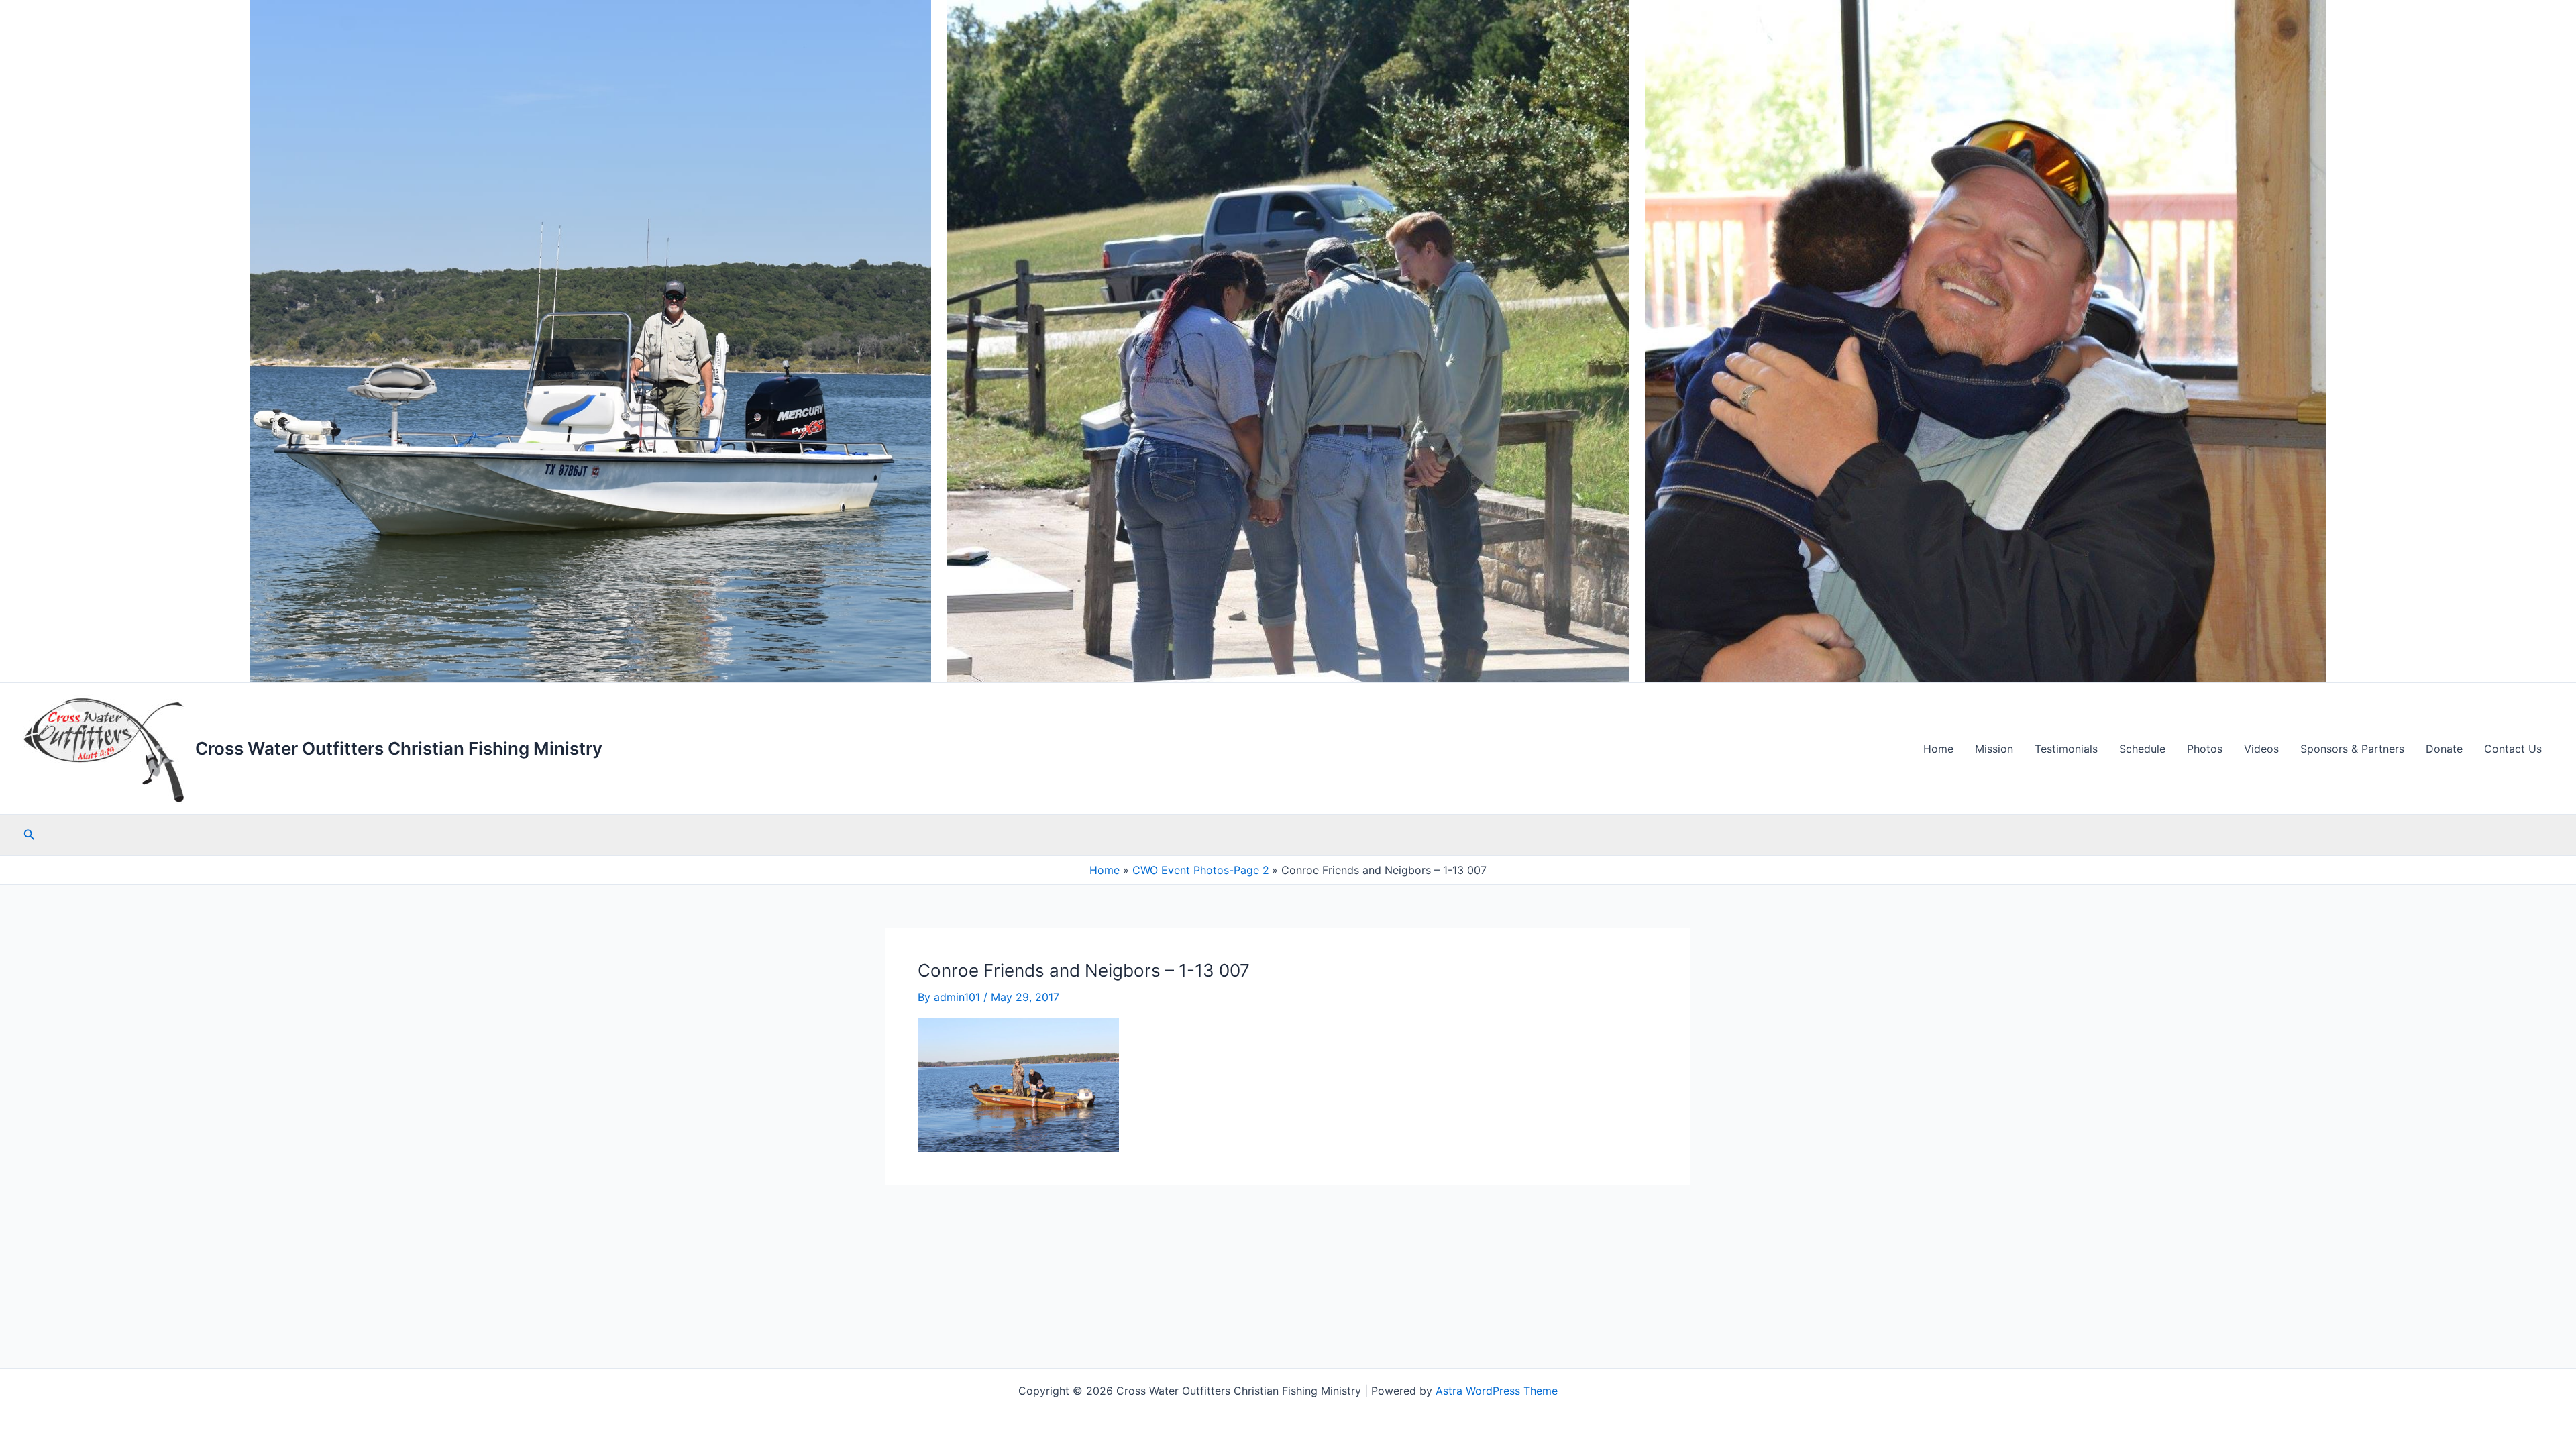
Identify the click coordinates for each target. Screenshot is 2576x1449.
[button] (30, 835)
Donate (2444, 749)
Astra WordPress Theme (1497, 1391)
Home (1938, 749)
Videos (2261, 749)
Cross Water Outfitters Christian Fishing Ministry (399, 748)
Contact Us (2513, 749)
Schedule (2142, 749)
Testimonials (2066, 749)
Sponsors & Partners (2352, 749)
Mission (1994, 749)
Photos (2205, 749)
